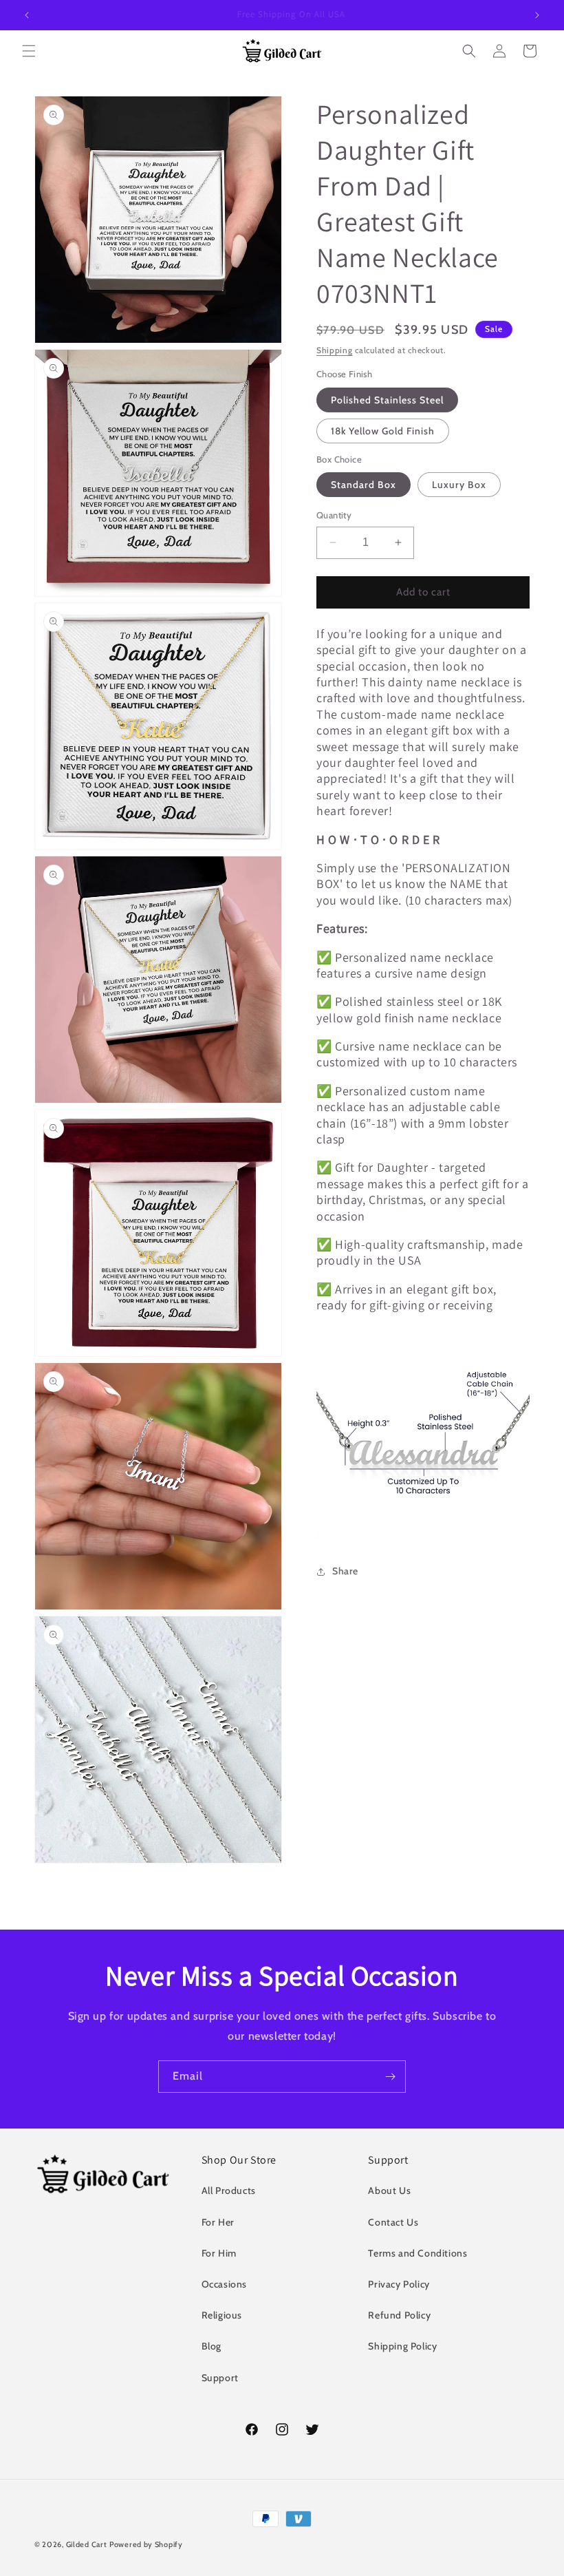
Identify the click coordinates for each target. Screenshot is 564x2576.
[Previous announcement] (27, 15)
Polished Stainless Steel (387, 400)
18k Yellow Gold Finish (383, 431)
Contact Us (393, 2222)
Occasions (224, 2284)
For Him (219, 2253)
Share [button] (345, 1571)
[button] (29, 51)
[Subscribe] (390, 2077)
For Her (218, 2222)
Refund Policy (399, 2315)
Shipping (335, 350)
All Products (229, 2190)
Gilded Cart (87, 2544)
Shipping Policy (402, 2346)
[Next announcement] (537, 15)
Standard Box (364, 485)
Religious (222, 2315)
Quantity (334, 515)
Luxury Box (459, 485)
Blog (211, 2346)
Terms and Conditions (417, 2253)
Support (220, 2378)
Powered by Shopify (146, 2544)
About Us (389, 2190)
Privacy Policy (399, 2284)
